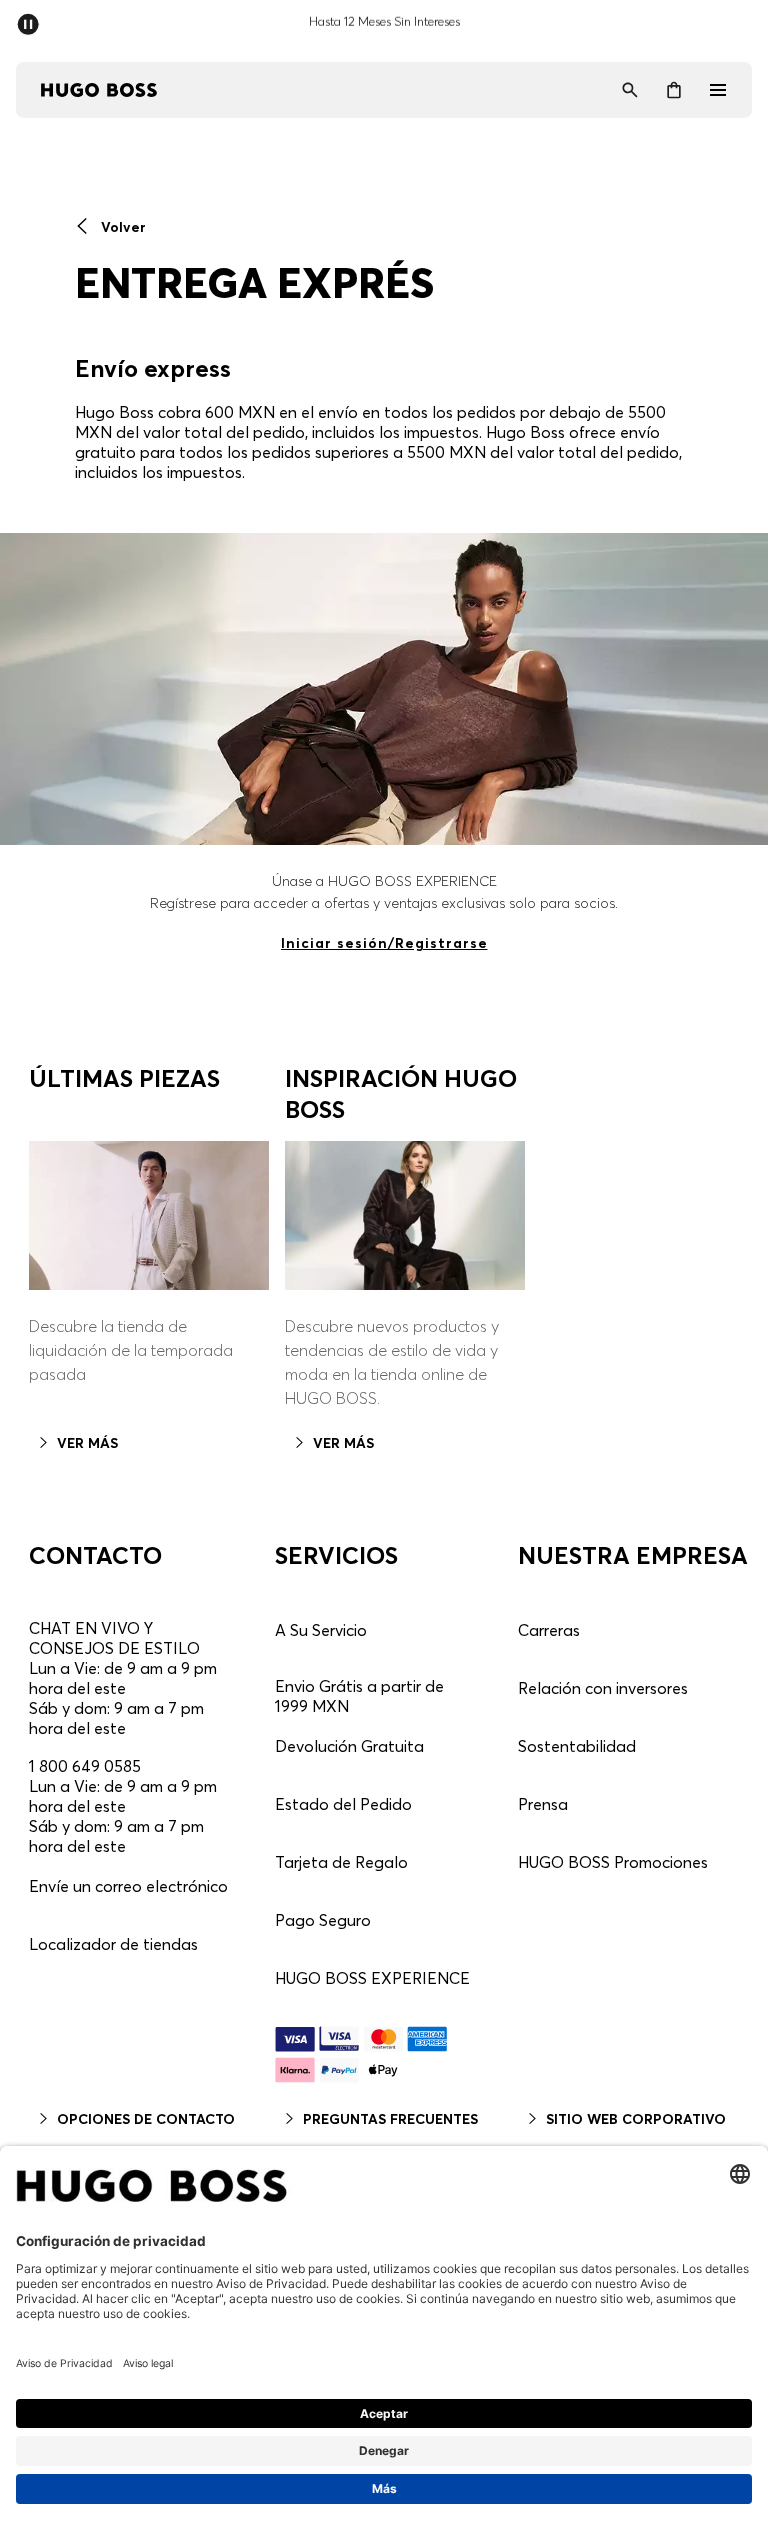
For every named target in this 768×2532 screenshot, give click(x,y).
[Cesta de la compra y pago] (674, 90)
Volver (121, 227)
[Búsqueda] (630, 90)
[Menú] (718, 90)
